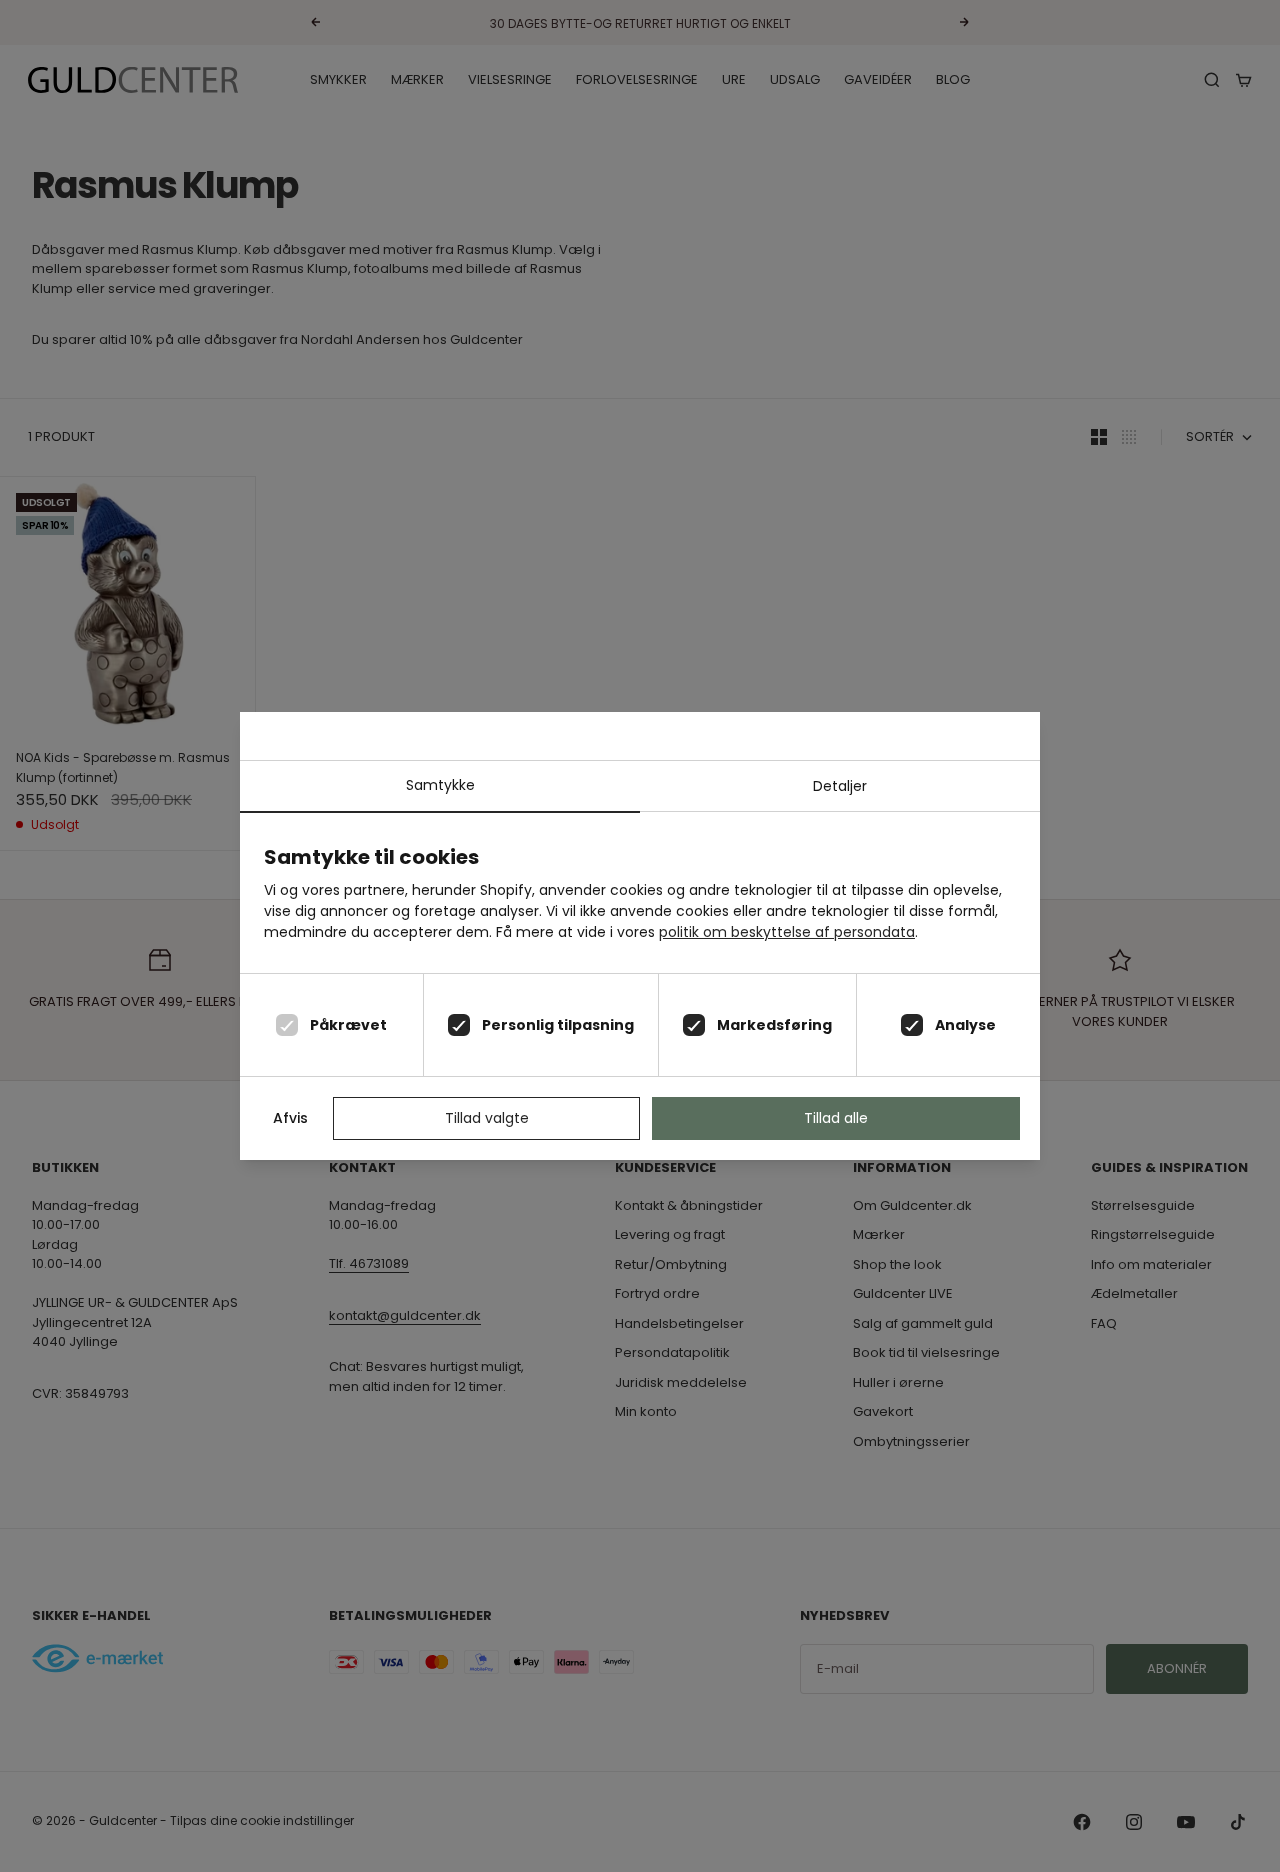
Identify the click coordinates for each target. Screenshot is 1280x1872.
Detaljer (840, 786)
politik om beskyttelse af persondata (787, 932)
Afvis (290, 1118)
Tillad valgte (487, 1118)
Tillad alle (836, 1118)
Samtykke (440, 785)
